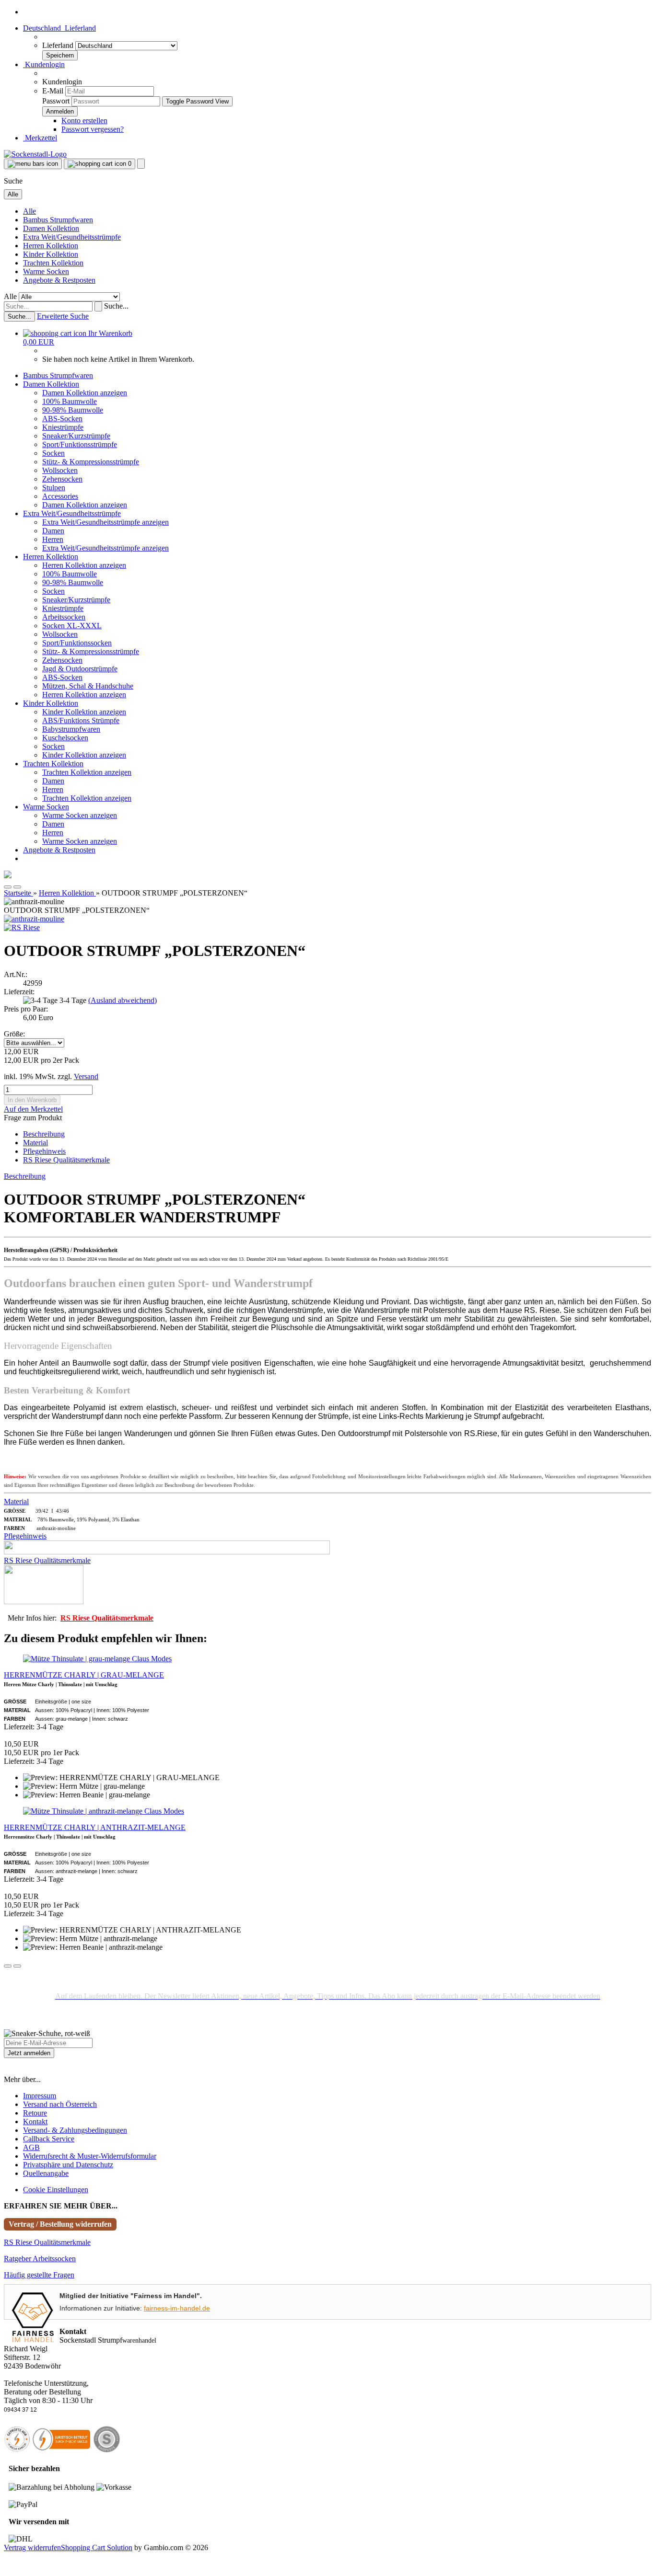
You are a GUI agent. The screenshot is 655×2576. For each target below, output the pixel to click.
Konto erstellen (84, 121)
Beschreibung (44, 1134)
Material (35, 1143)
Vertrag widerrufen (32, 2547)
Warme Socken (46, 271)
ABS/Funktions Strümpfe (81, 720)
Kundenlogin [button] (44, 64)
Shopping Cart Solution (97, 2547)
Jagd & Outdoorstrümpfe (80, 669)
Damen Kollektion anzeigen (85, 393)
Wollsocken (60, 470)
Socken (53, 453)
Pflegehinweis (44, 1151)
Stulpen (54, 488)
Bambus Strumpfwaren (58, 220)
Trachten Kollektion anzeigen (87, 772)
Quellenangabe (46, 2173)
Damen (53, 531)
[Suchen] (98, 306)
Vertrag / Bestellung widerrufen (60, 2224)
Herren (53, 539)
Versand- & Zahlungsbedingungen (75, 2130)
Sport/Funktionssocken (77, 643)
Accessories (60, 496)
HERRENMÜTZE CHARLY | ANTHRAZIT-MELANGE (95, 1827)
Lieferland (59, 45)
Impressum (40, 2096)
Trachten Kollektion (53, 263)
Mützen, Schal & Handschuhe (88, 686)
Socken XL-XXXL (72, 626)
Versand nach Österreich (60, 2104)
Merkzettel (40, 138)
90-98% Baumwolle (73, 410)
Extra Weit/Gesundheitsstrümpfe (72, 237)
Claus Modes (152, 1659)
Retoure (35, 2113)
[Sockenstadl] (35, 154)
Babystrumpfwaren (71, 729)
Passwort (56, 101)
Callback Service (49, 2139)
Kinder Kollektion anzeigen (84, 712)
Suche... (116, 306)
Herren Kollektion (51, 246)
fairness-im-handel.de (177, 2308)
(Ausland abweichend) (123, 1000)
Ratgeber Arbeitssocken (40, 2259)
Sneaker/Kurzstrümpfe (76, 436)
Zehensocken (62, 479)
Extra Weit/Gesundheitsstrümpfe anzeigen (105, 522)
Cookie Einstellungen (56, 2190)
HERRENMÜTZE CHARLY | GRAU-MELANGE (84, 1675)
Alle (29, 211)
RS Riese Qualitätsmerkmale (66, 1160)
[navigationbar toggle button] (33, 164)
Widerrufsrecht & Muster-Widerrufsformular (90, 2156)
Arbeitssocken (64, 617)
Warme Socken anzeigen (80, 815)
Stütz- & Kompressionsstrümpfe (91, 462)
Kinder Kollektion (51, 254)
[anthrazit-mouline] (34, 919)
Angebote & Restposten (59, 280)
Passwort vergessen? (93, 129)
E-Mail (53, 91)
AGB (31, 2147)
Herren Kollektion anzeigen (84, 565)
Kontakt (35, 2122)
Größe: (14, 1034)
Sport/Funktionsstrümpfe (80, 444)
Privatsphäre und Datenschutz (68, 2165)
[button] (59, 28)
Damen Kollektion (51, 228)
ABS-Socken (62, 419)
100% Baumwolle (70, 401)
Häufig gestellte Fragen (39, 2275)
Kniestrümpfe (63, 427)
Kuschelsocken (65, 738)
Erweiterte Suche (63, 316)
